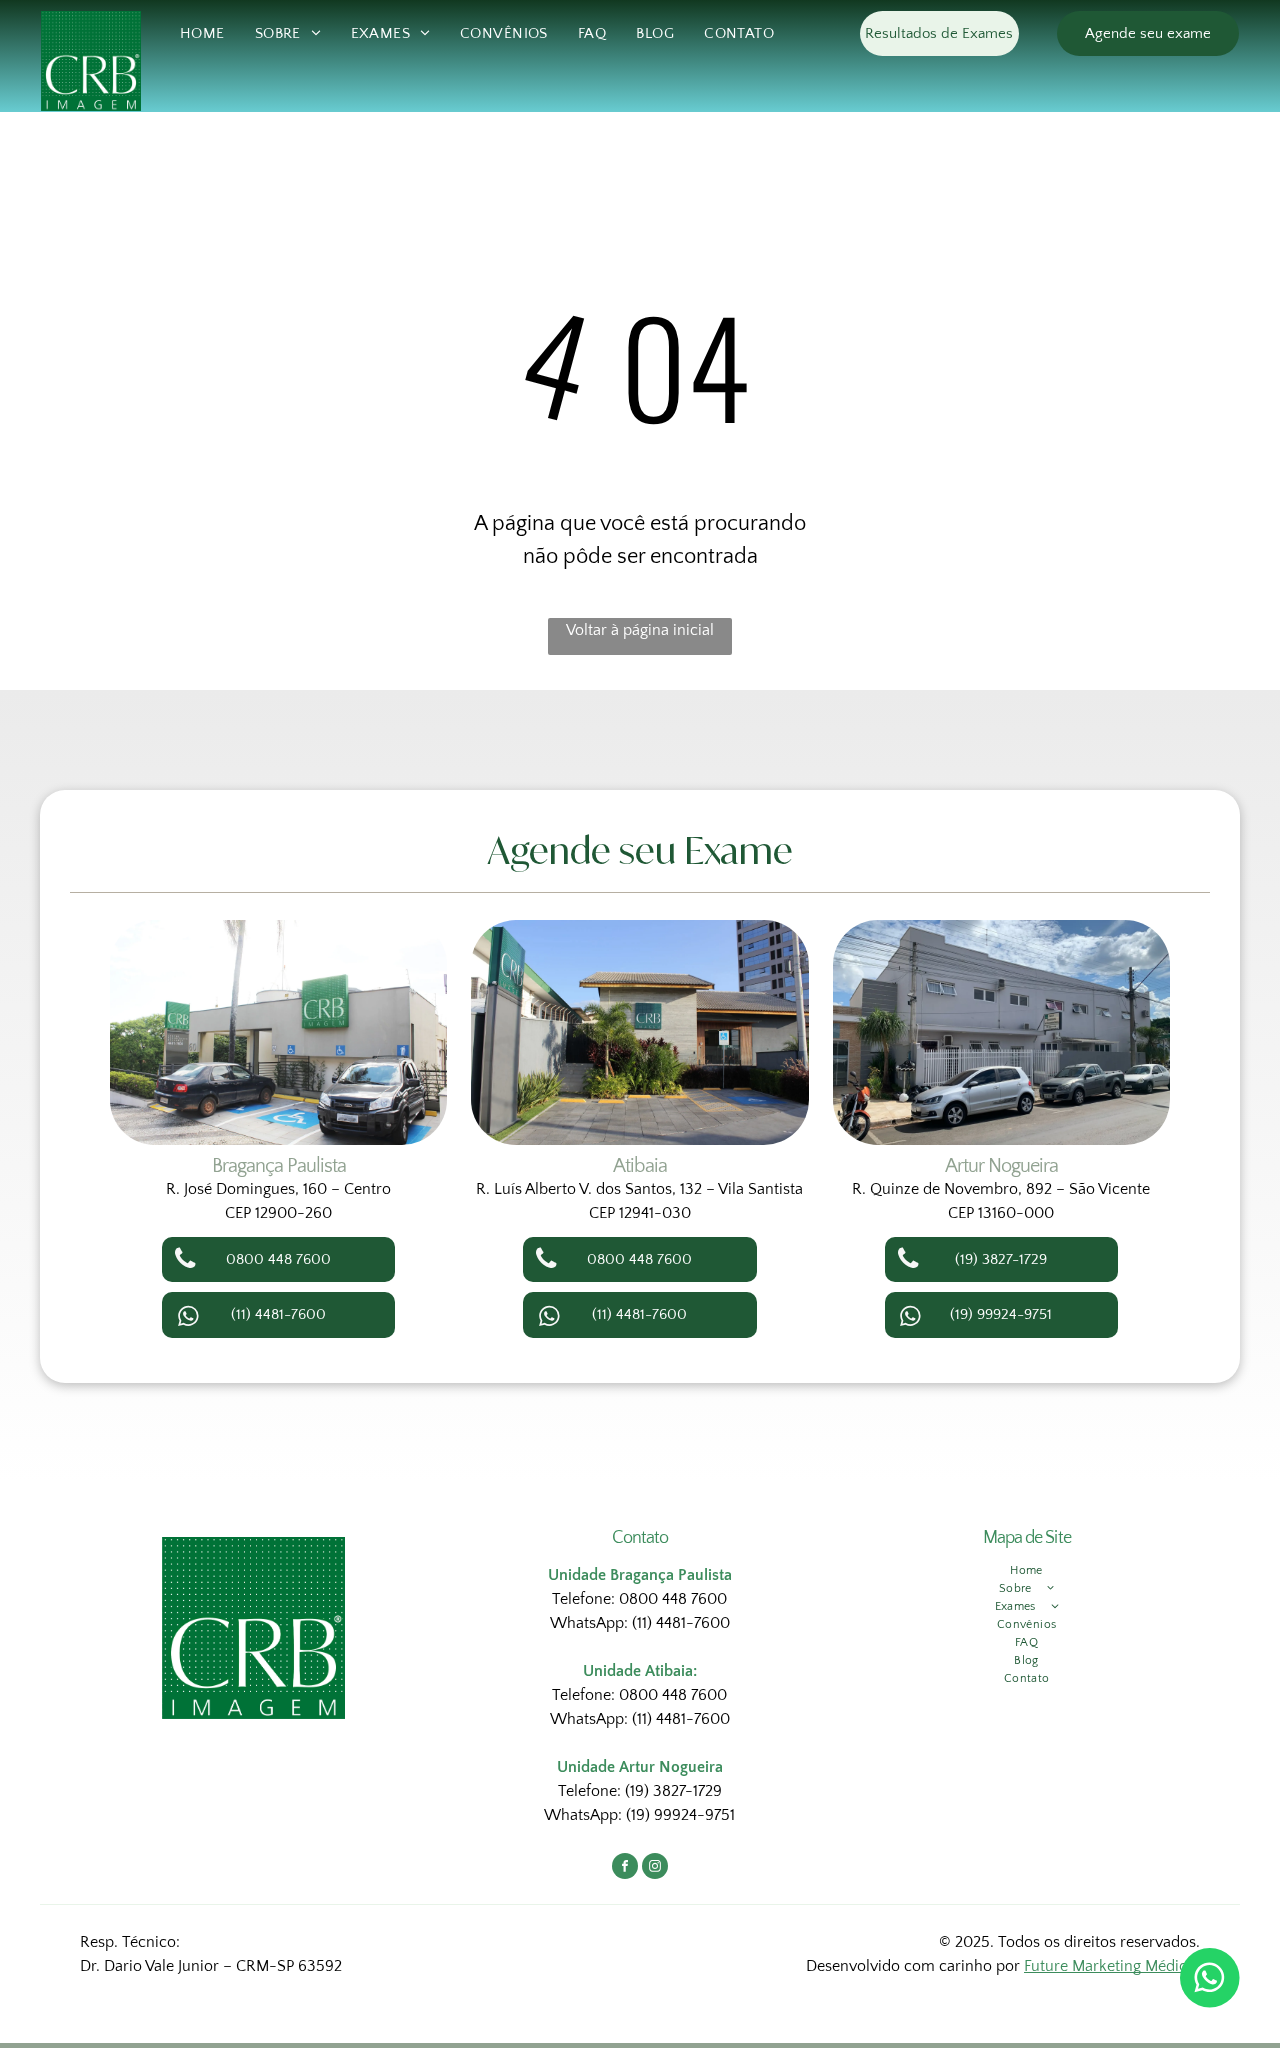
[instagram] (655, 1868)
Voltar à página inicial (640, 630)
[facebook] (625, 1868)
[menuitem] (202, 34)
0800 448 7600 (673, 1599)
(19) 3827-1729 (673, 1791)
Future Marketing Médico (1110, 1966)
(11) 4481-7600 (681, 1623)
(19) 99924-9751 (680, 1815)
